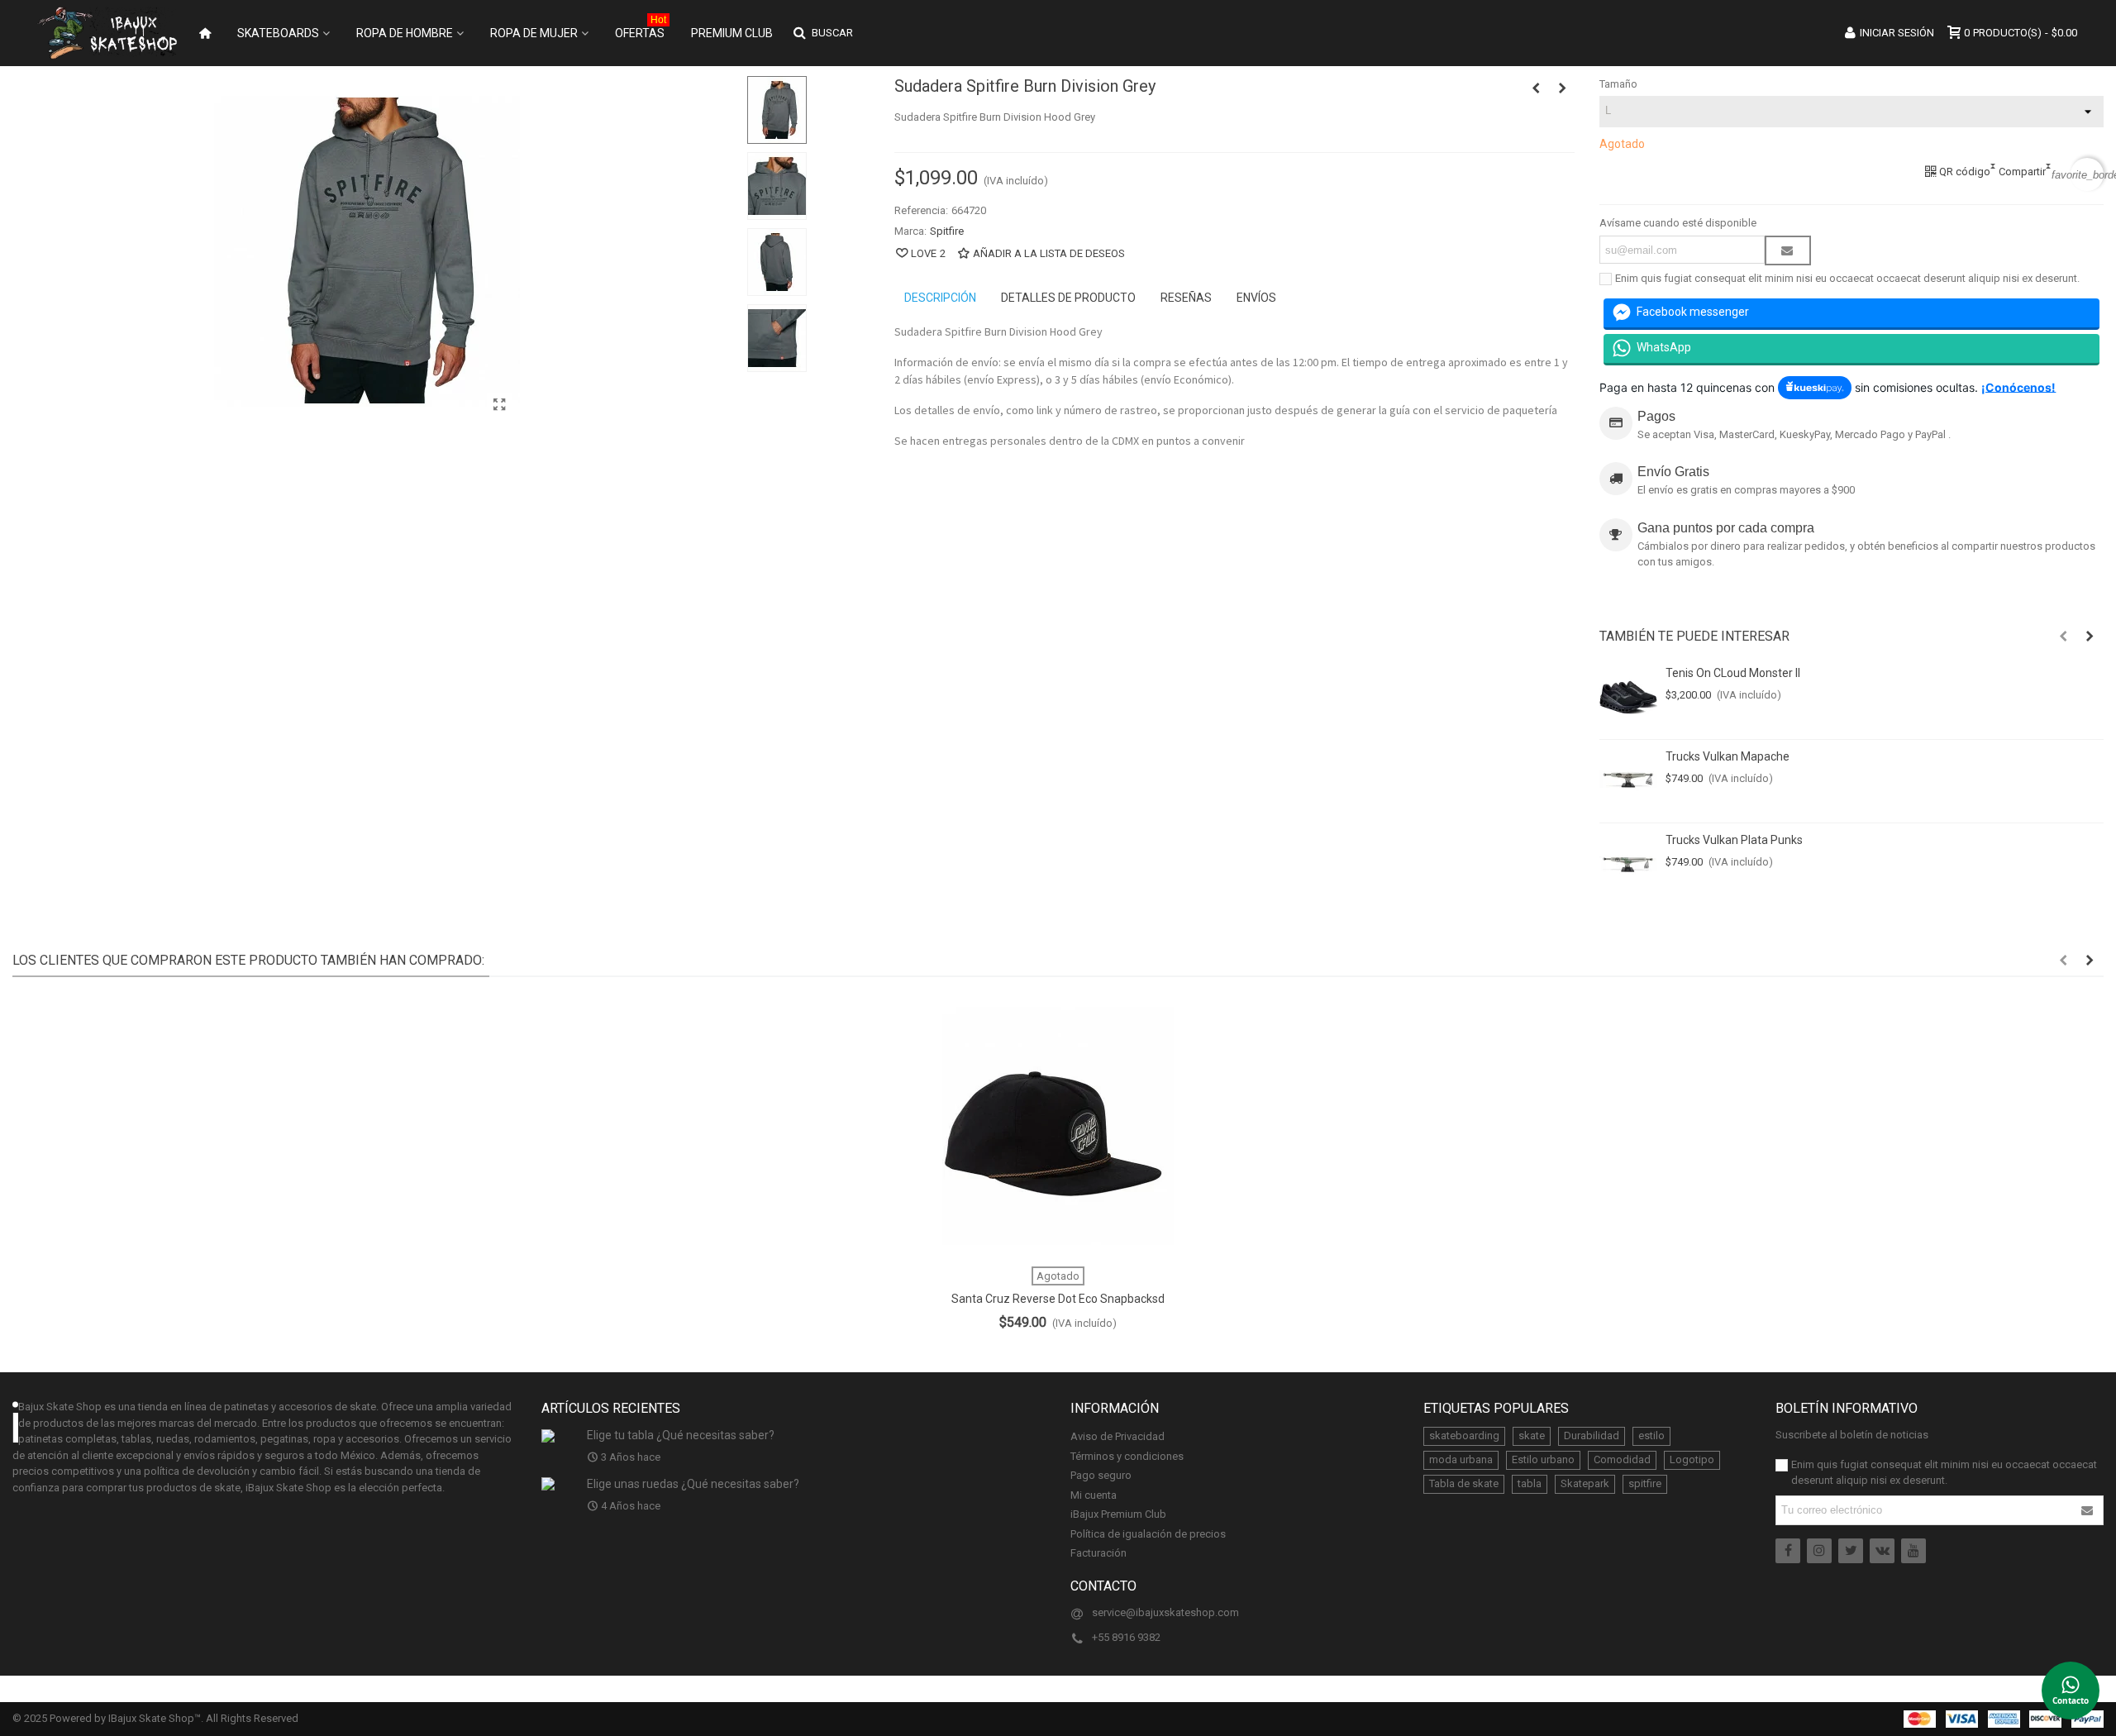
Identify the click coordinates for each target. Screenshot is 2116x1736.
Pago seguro (1101, 1475)
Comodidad (1622, 1459)
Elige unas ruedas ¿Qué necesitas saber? (693, 1484)
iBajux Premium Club (1118, 1514)
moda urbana (1461, 1459)
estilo (1651, 1436)
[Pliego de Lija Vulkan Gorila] (1562, 88)
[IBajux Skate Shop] (107, 33)
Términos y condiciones (1127, 1456)
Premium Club (732, 33)
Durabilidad (1592, 1436)
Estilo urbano (1543, 1459)
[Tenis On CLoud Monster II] (1628, 698)
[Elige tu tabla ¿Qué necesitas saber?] (560, 1435)
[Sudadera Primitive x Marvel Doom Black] (1536, 88)
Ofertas (641, 29)
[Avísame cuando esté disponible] (1788, 250)
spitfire (1645, 1483)
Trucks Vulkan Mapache (1728, 756)
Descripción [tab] (940, 298)
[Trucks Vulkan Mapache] (1628, 781)
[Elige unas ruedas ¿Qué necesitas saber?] (560, 1484)
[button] (2063, 637)
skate (1532, 1436)
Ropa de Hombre (405, 33)
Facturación (1099, 1553)
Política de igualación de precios (1148, 1534)
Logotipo (1692, 1459)
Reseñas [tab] (1186, 298)
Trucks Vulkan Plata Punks (1734, 840)
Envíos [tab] (1256, 298)
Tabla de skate (1464, 1483)
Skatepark (1585, 1483)
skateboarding (1464, 1436)
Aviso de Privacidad (1118, 1436)
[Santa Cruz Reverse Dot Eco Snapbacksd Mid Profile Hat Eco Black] (1058, 1126)
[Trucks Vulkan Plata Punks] (1628, 865)
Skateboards (278, 33)
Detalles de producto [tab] (1068, 298)
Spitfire (947, 231)
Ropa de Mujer (534, 33)
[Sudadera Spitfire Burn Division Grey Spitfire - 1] (499, 405)
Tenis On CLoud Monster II (1733, 673)
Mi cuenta (1094, 1495)
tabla (1530, 1483)
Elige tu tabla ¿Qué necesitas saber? (681, 1435)
